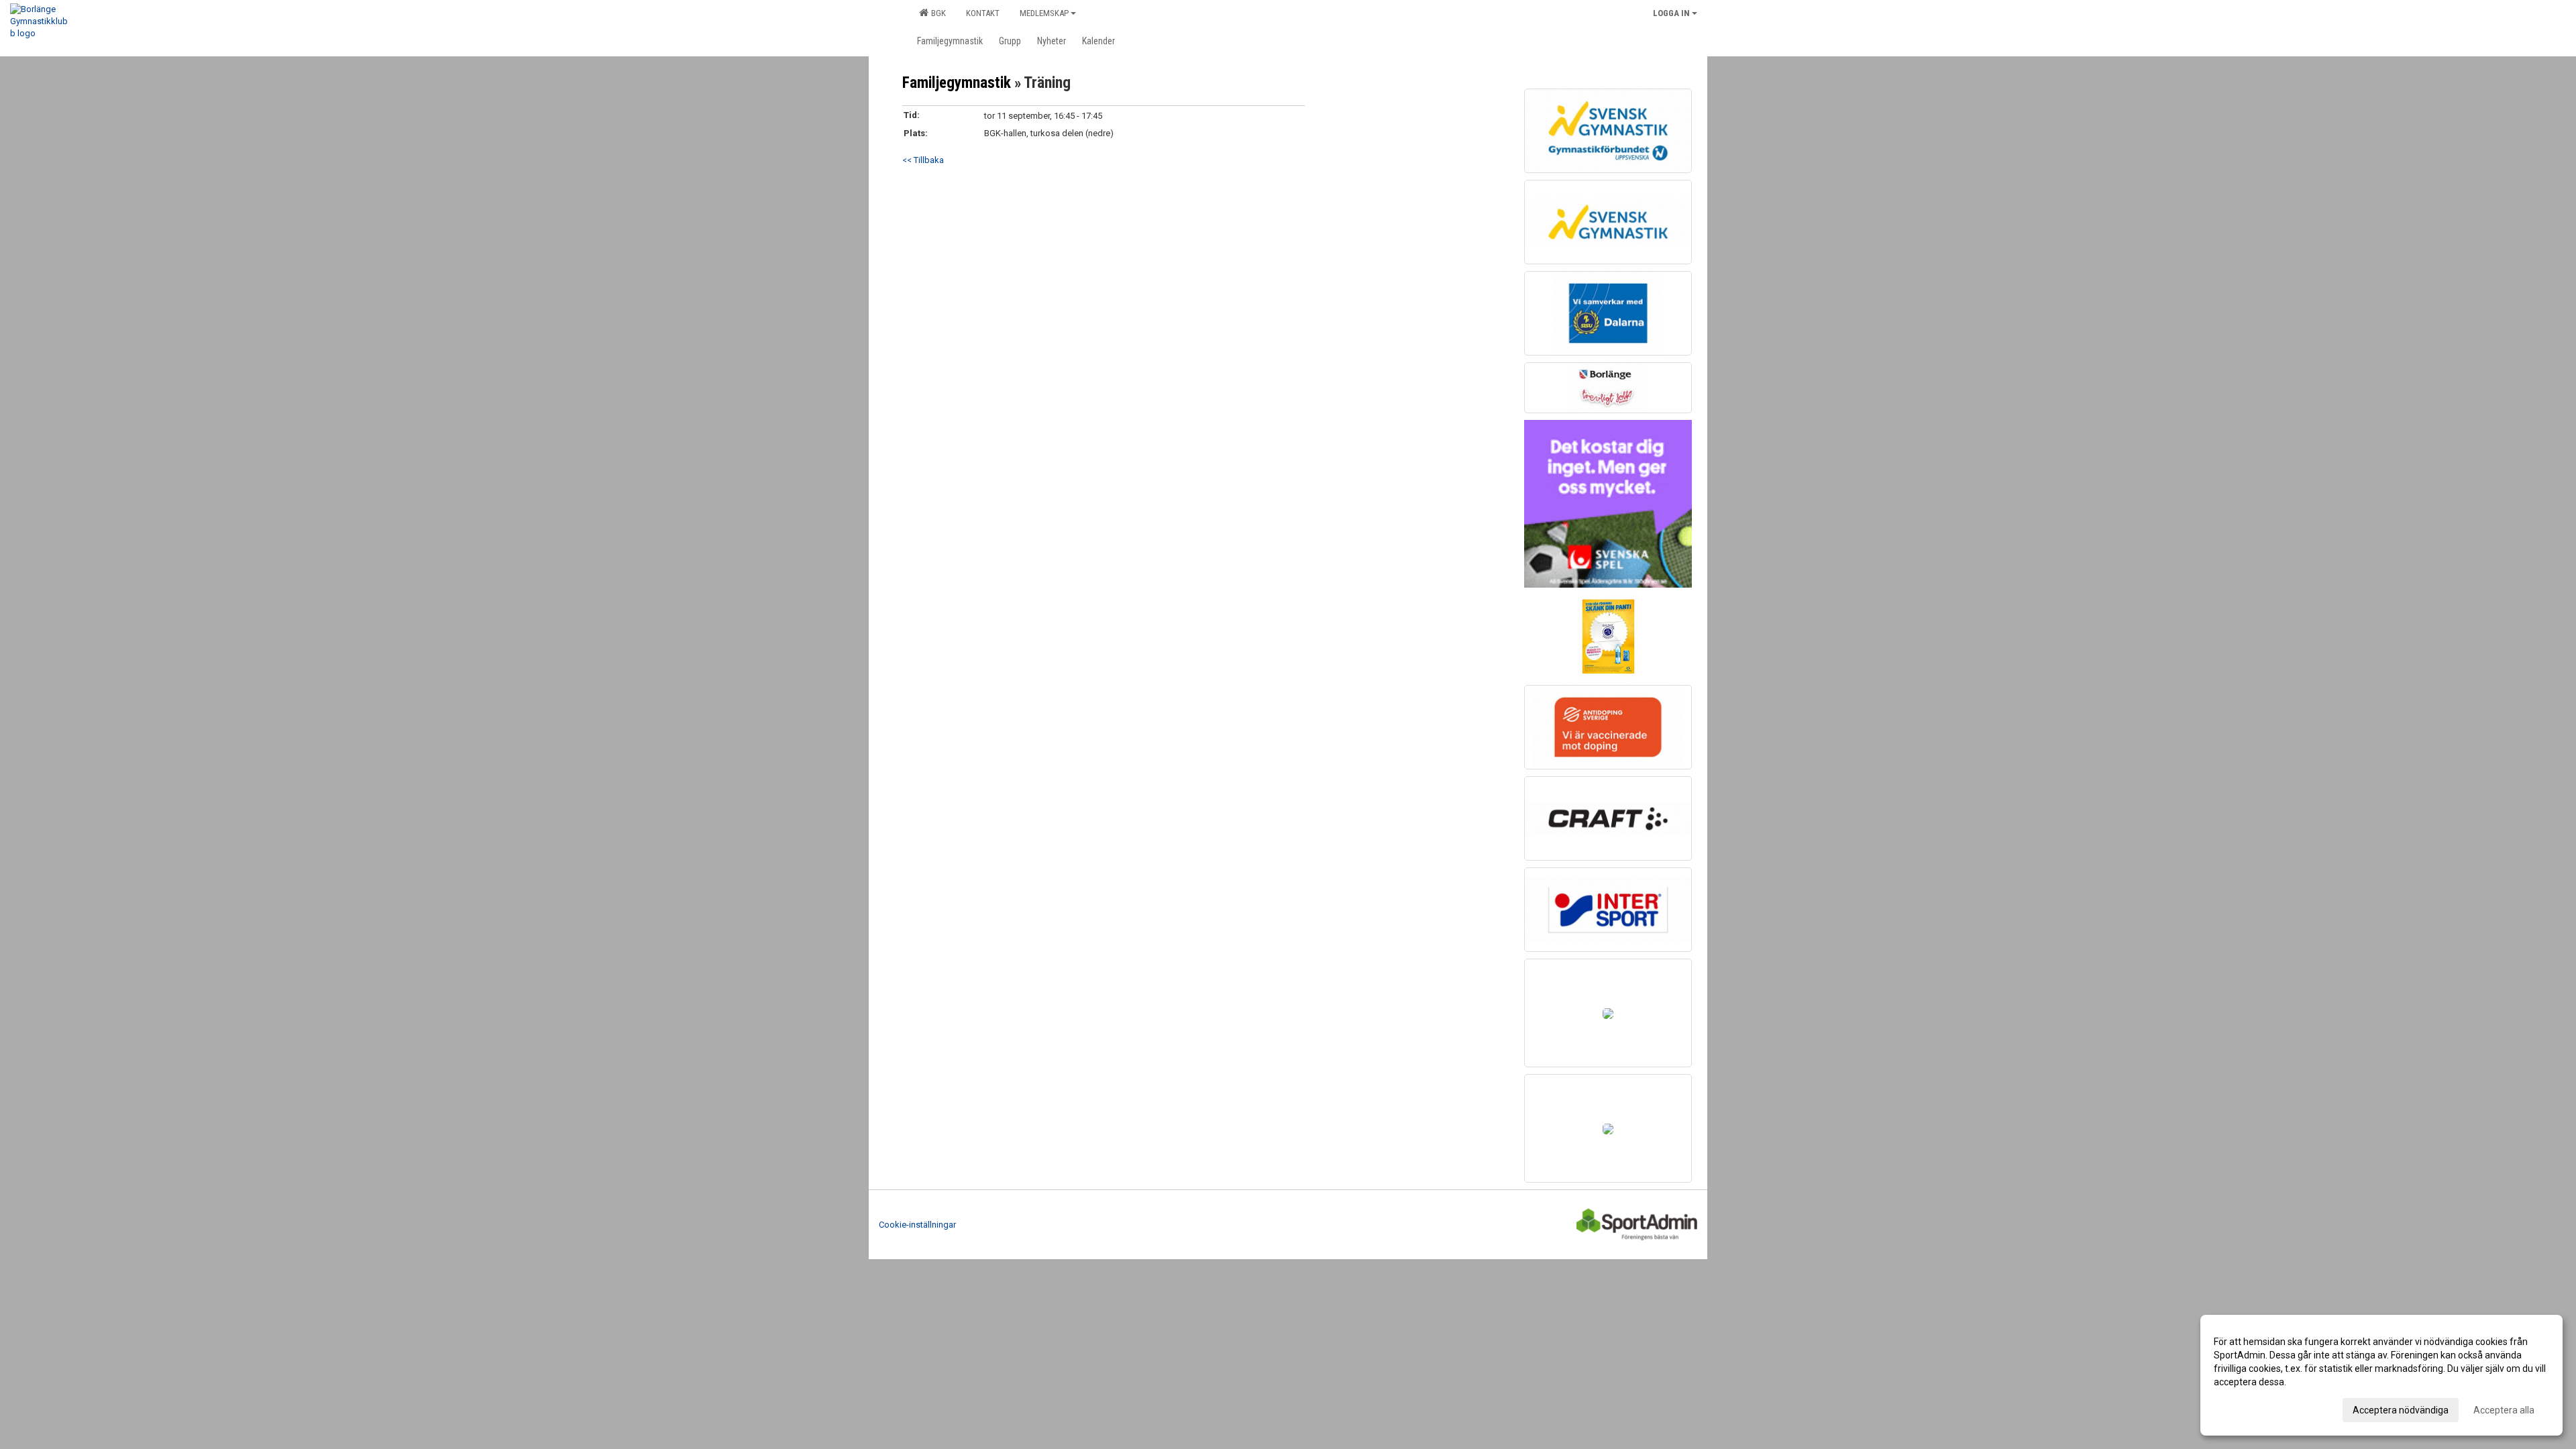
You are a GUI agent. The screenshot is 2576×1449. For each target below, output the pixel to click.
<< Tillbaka (923, 160)
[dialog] (2381, 1375)
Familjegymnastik (957, 83)
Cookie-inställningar (917, 1225)
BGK (936, 13)
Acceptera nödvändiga (2401, 1410)
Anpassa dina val (2250, 1408)
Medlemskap (1044, 13)
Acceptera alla (2504, 1410)
